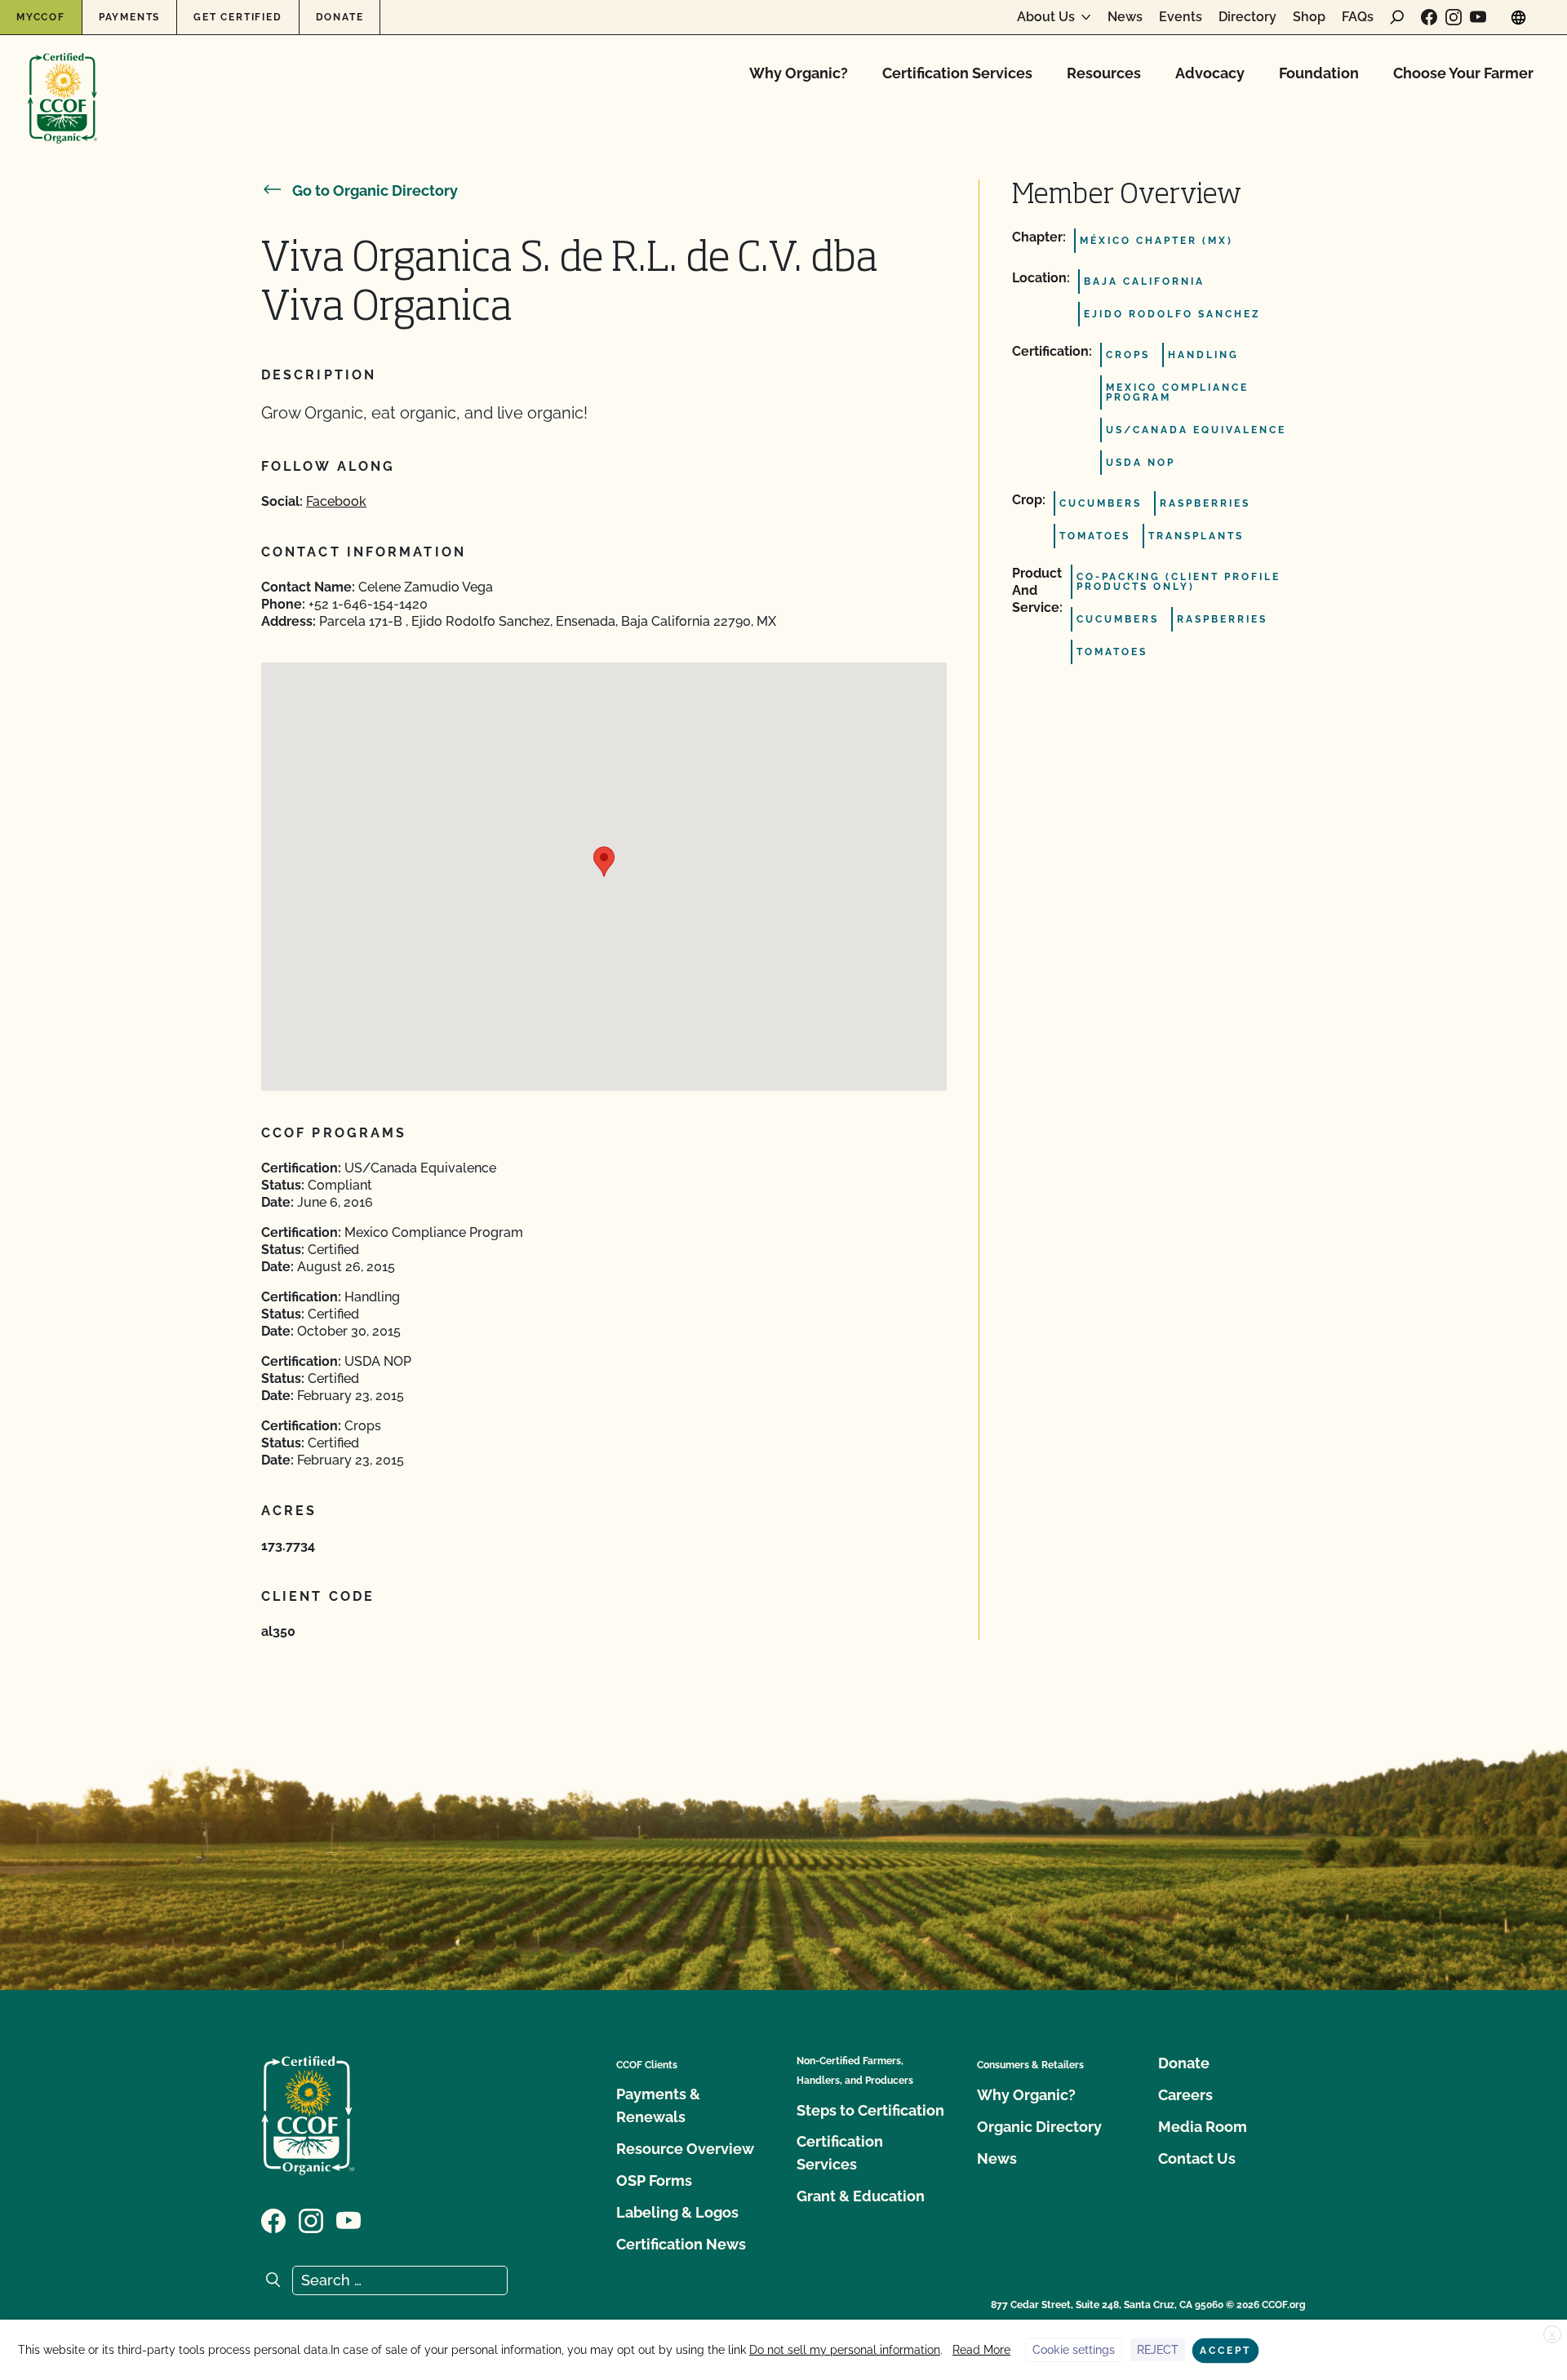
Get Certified (237, 17)
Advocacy (1210, 73)
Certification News (681, 2244)
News (1125, 17)
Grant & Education (861, 2196)
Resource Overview (685, 2149)
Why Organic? (799, 73)
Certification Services (957, 73)
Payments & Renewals (658, 2105)
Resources (1104, 73)
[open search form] (1397, 17)
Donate (340, 17)
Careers (1185, 2095)
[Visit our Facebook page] (1429, 17)
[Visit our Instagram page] (1454, 17)
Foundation (1319, 73)
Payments (129, 17)
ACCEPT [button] (1225, 2351)
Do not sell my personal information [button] (845, 2350)
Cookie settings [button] (1074, 2350)
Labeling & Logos (677, 2212)
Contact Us (1197, 2158)
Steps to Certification (870, 2110)
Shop (1309, 17)
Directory (1247, 17)
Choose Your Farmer (1463, 73)
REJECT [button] (1158, 2350)
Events (1181, 17)
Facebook (336, 501)
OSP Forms (654, 2181)
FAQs (1358, 17)
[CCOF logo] (62, 81)
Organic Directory (1039, 2127)
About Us (1046, 17)
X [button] (1552, 2335)
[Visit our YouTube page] (1478, 17)
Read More (981, 2350)
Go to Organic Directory (375, 191)
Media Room (1203, 2127)
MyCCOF (41, 17)
